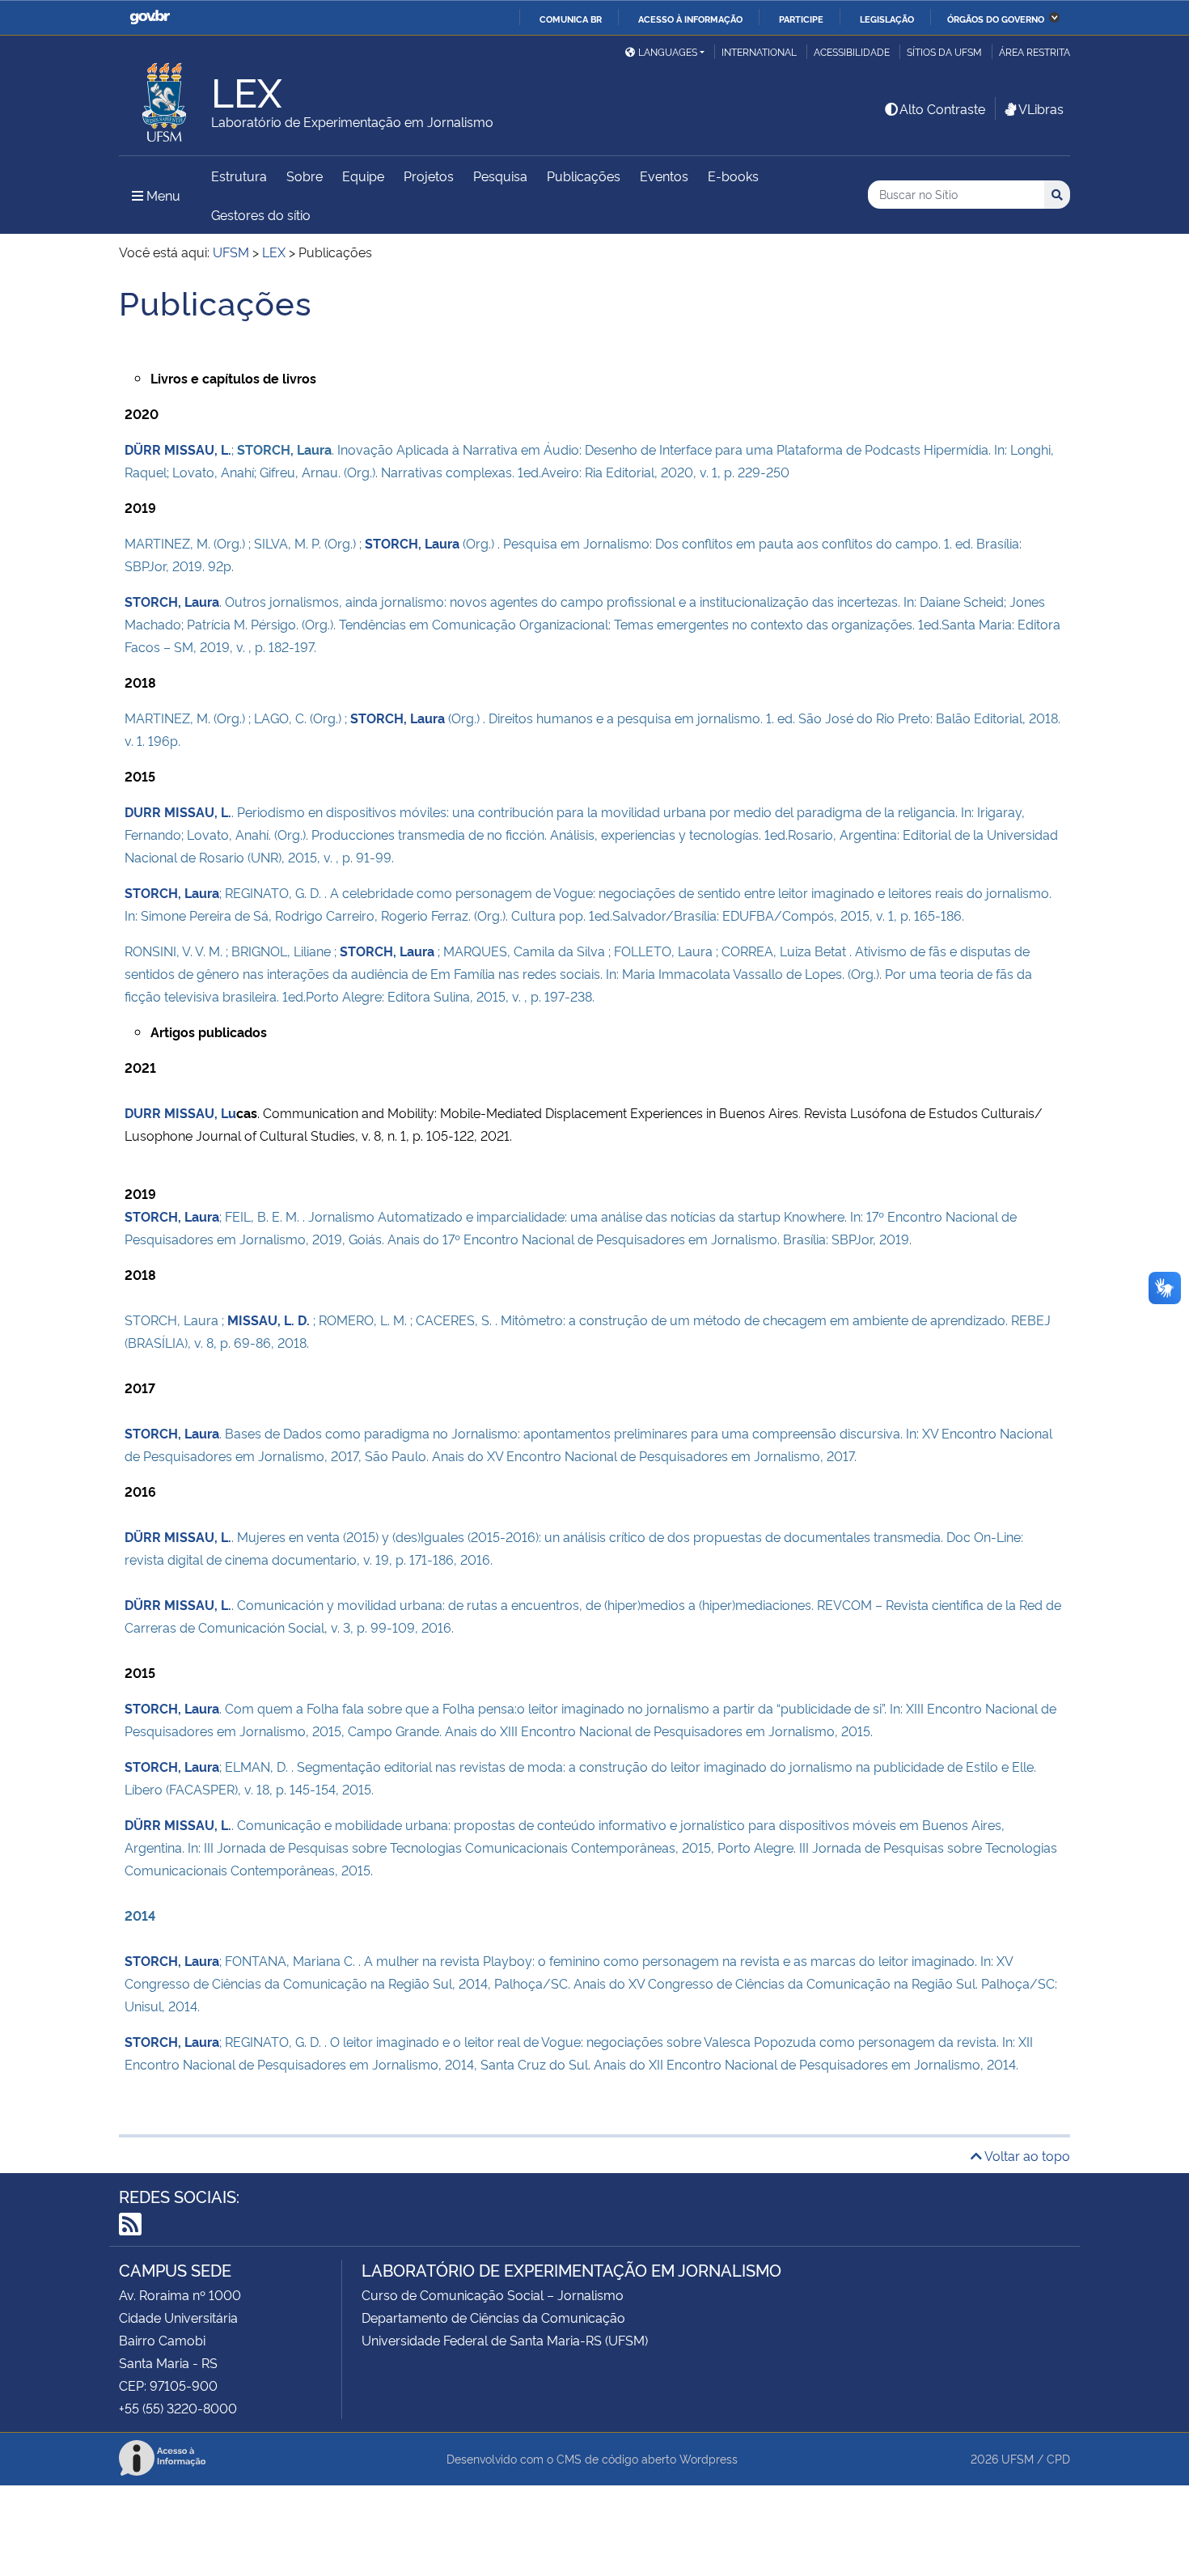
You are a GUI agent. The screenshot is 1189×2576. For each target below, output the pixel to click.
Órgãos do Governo (996, 19)
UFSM (1018, 2458)
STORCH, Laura (412, 543)
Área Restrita (1035, 51)
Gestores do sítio (261, 214)
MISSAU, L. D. (269, 1320)
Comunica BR (571, 19)
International (759, 51)
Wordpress (709, 2458)
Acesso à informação (690, 19)
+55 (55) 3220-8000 (178, 2408)
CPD (1058, 2458)
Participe (801, 19)
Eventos (664, 176)
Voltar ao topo (1026, 2155)
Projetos (429, 176)
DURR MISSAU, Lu (180, 1112)
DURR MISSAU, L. (178, 811)
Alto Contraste (942, 108)
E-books (733, 176)
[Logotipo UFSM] (165, 98)
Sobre (305, 176)
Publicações (584, 176)
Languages (668, 51)
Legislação (887, 19)
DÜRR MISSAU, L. (178, 449)
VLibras (1041, 108)
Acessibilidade (852, 51)
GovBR (150, 17)
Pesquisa (500, 176)
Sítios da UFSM (944, 51)
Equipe (363, 176)
